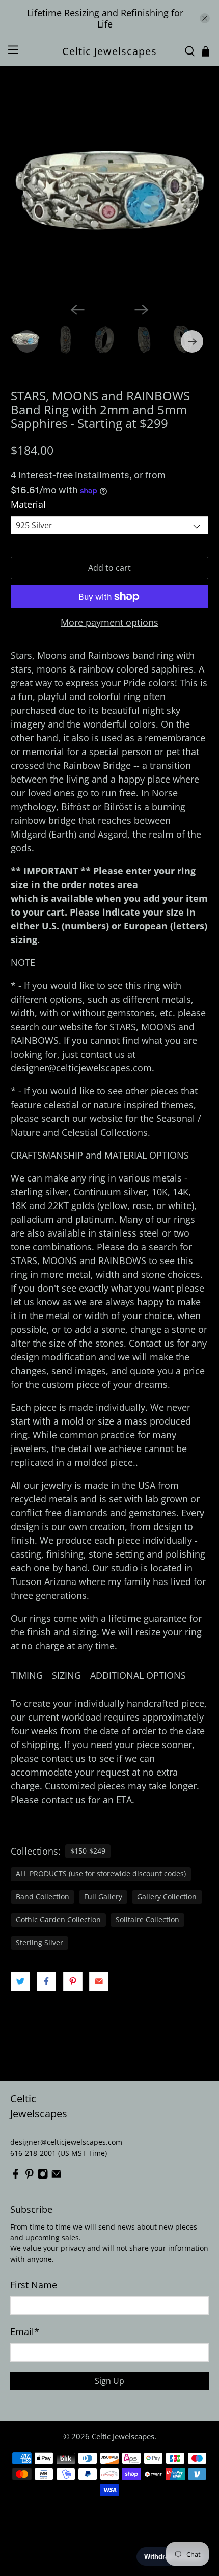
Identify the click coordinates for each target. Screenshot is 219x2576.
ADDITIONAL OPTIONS (138, 1675)
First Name (34, 2285)
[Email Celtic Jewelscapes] (57, 2177)
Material (28, 504)
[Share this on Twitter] (20, 1981)
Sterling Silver (39, 1943)
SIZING (66, 1675)
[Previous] (77, 310)
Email (25, 2331)
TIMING (27, 1675)
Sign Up (109, 2381)
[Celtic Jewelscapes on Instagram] (43, 2177)
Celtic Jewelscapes (123, 2436)
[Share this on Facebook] (46, 1981)
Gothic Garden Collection (58, 1920)
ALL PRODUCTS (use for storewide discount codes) (101, 1874)
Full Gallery (103, 1897)
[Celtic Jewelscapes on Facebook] (16, 2177)
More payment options (109, 623)
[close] (205, 18)
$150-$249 (88, 1851)
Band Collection (43, 1897)
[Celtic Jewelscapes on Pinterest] (30, 2177)
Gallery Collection (167, 1897)
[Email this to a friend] (99, 1981)
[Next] (142, 310)
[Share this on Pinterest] (73, 1981)
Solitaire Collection (147, 1920)
